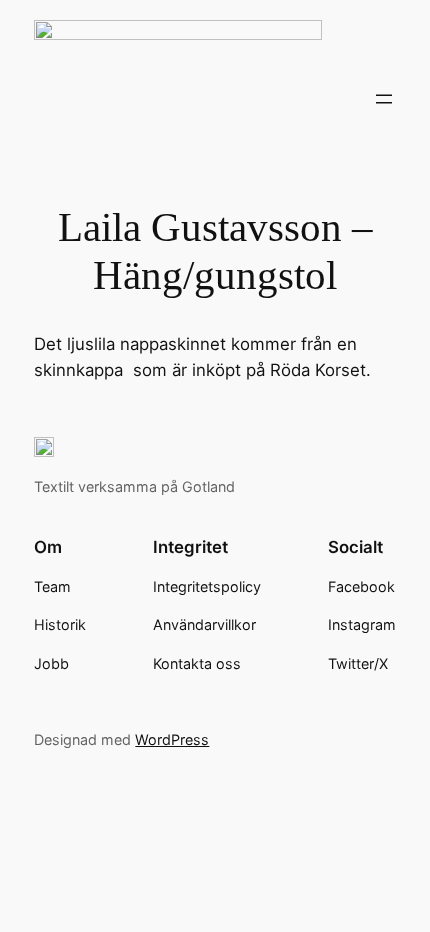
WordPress (172, 739)
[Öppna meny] (384, 99)
